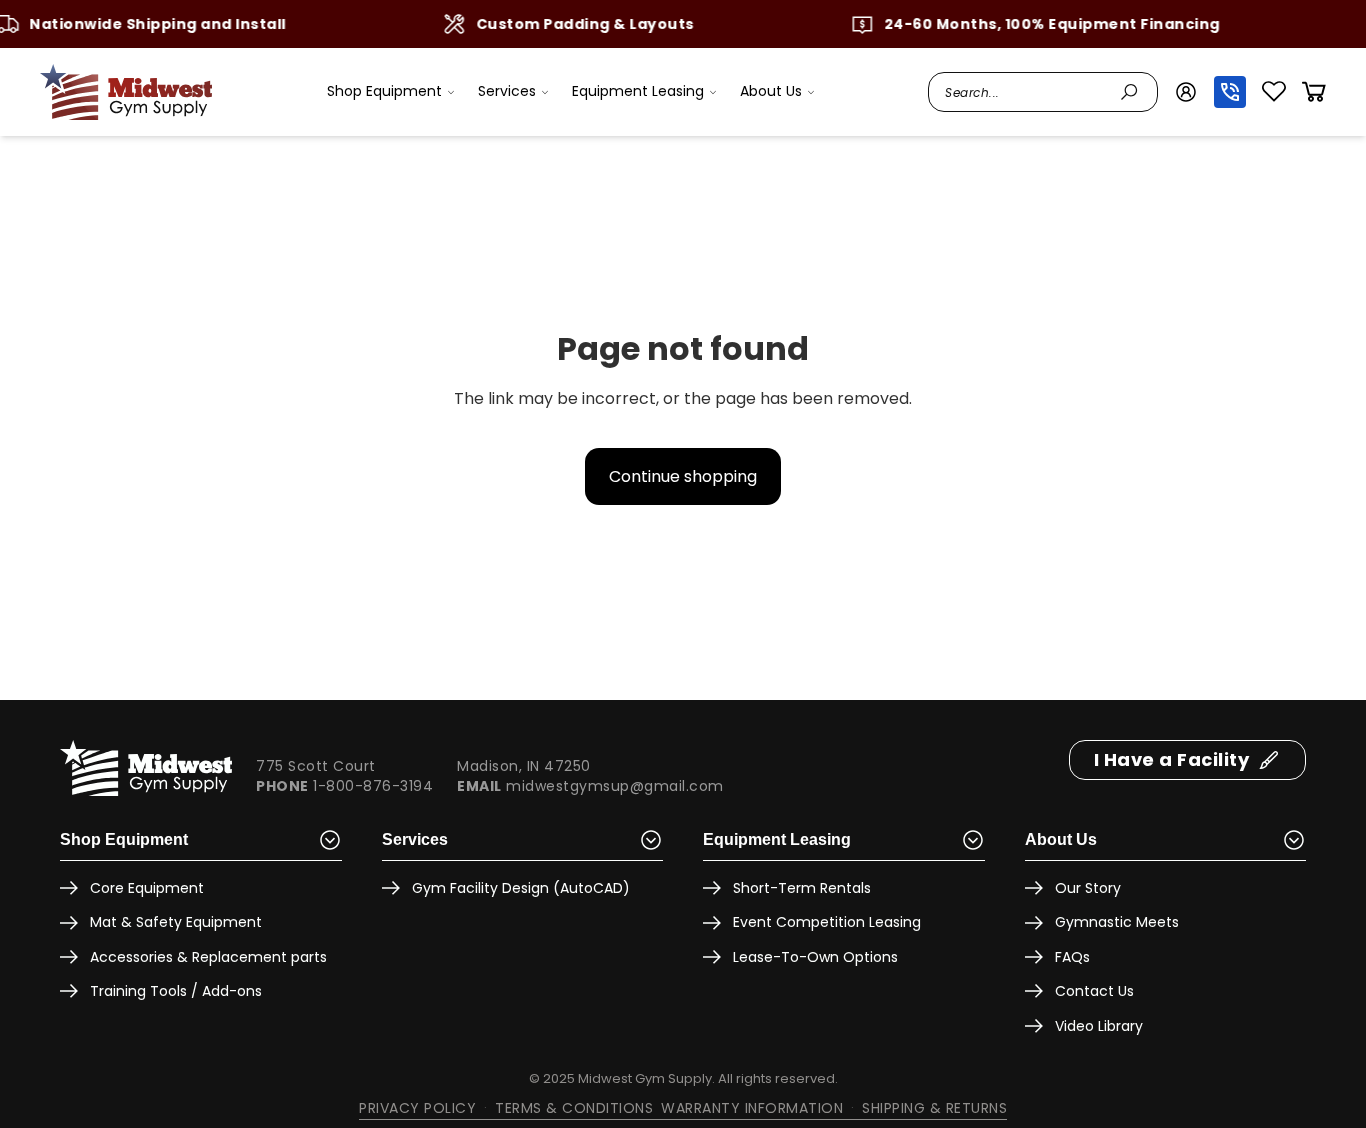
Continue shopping (683, 476)
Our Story (1088, 888)
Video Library (1099, 1026)
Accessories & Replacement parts (208, 957)
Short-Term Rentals (802, 888)
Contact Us (1094, 991)
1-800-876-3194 (373, 786)
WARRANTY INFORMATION (752, 1108)
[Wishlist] (1274, 92)
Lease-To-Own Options (815, 957)
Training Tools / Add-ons (176, 991)
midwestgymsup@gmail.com (615, 786)
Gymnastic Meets (1117, 922)
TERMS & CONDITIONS (574, 1108)
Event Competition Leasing (827, 922)
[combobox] (1027, 92)
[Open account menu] (1186, 92)
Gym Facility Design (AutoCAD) (521, 888)
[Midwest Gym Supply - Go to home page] (126, 92)
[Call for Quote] (1230, 92)
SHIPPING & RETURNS (934, 1108)
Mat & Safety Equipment (176, 922)
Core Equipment (147, 888)
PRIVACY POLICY (417, 1108)
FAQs (1072, 957)
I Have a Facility (1172, 759)
